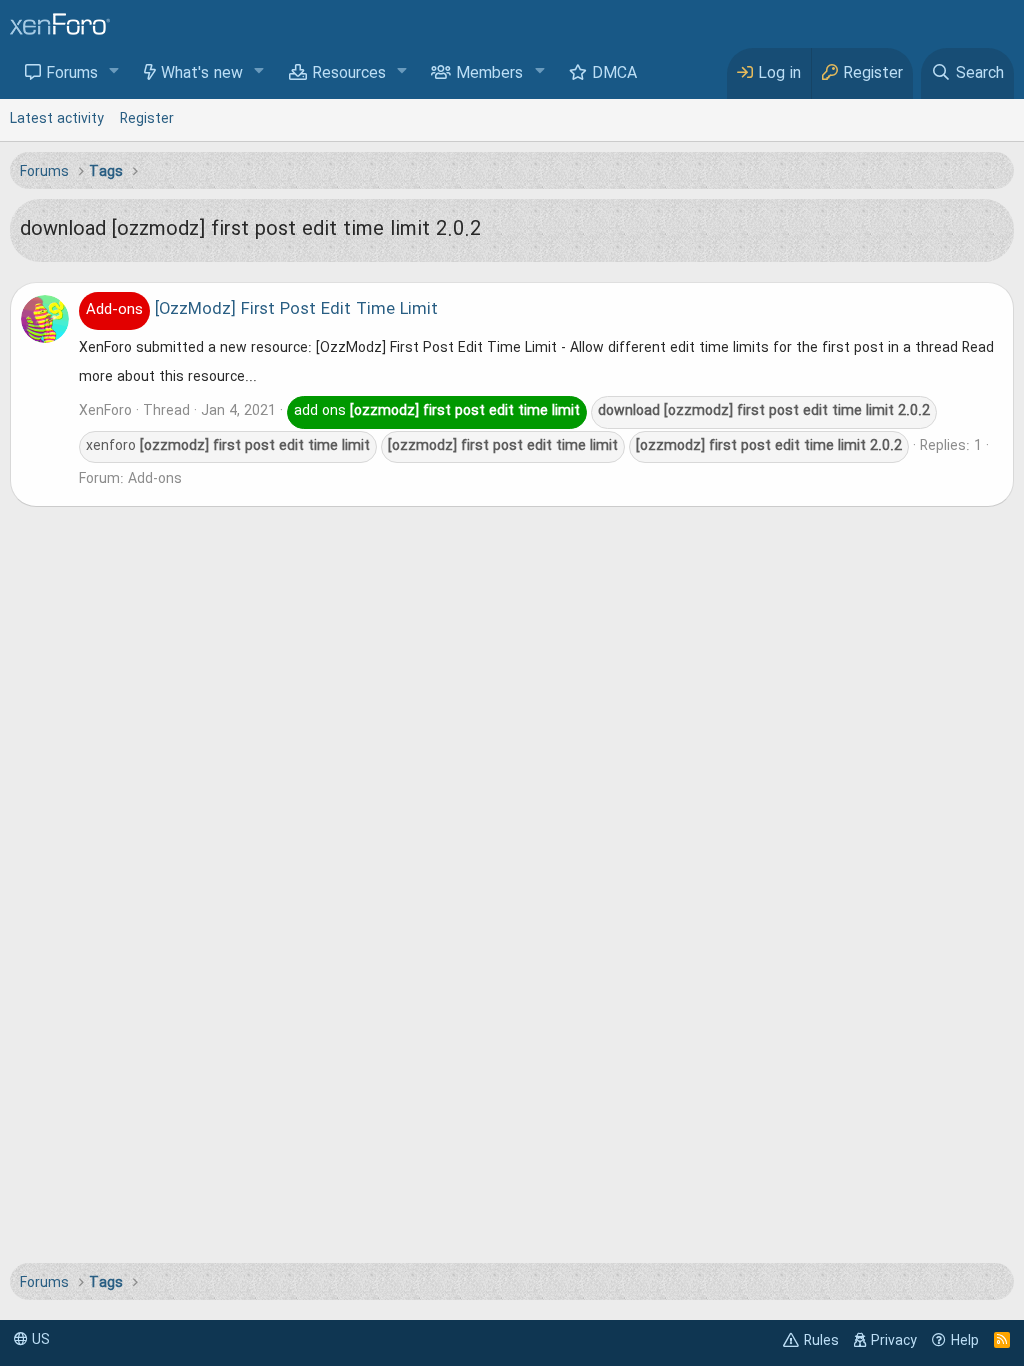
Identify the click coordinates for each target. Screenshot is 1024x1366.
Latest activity (57, 119)
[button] (114, 72)
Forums (72, 74)
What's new (202, 74)
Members (489, 74)
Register (147, 119)
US (39, 1340)
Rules (821, 1341)
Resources (349, 74)
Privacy (894, 1341)
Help (965, 1341)
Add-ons (155, 479)
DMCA (614, 74)
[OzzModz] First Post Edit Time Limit (262, 310)
